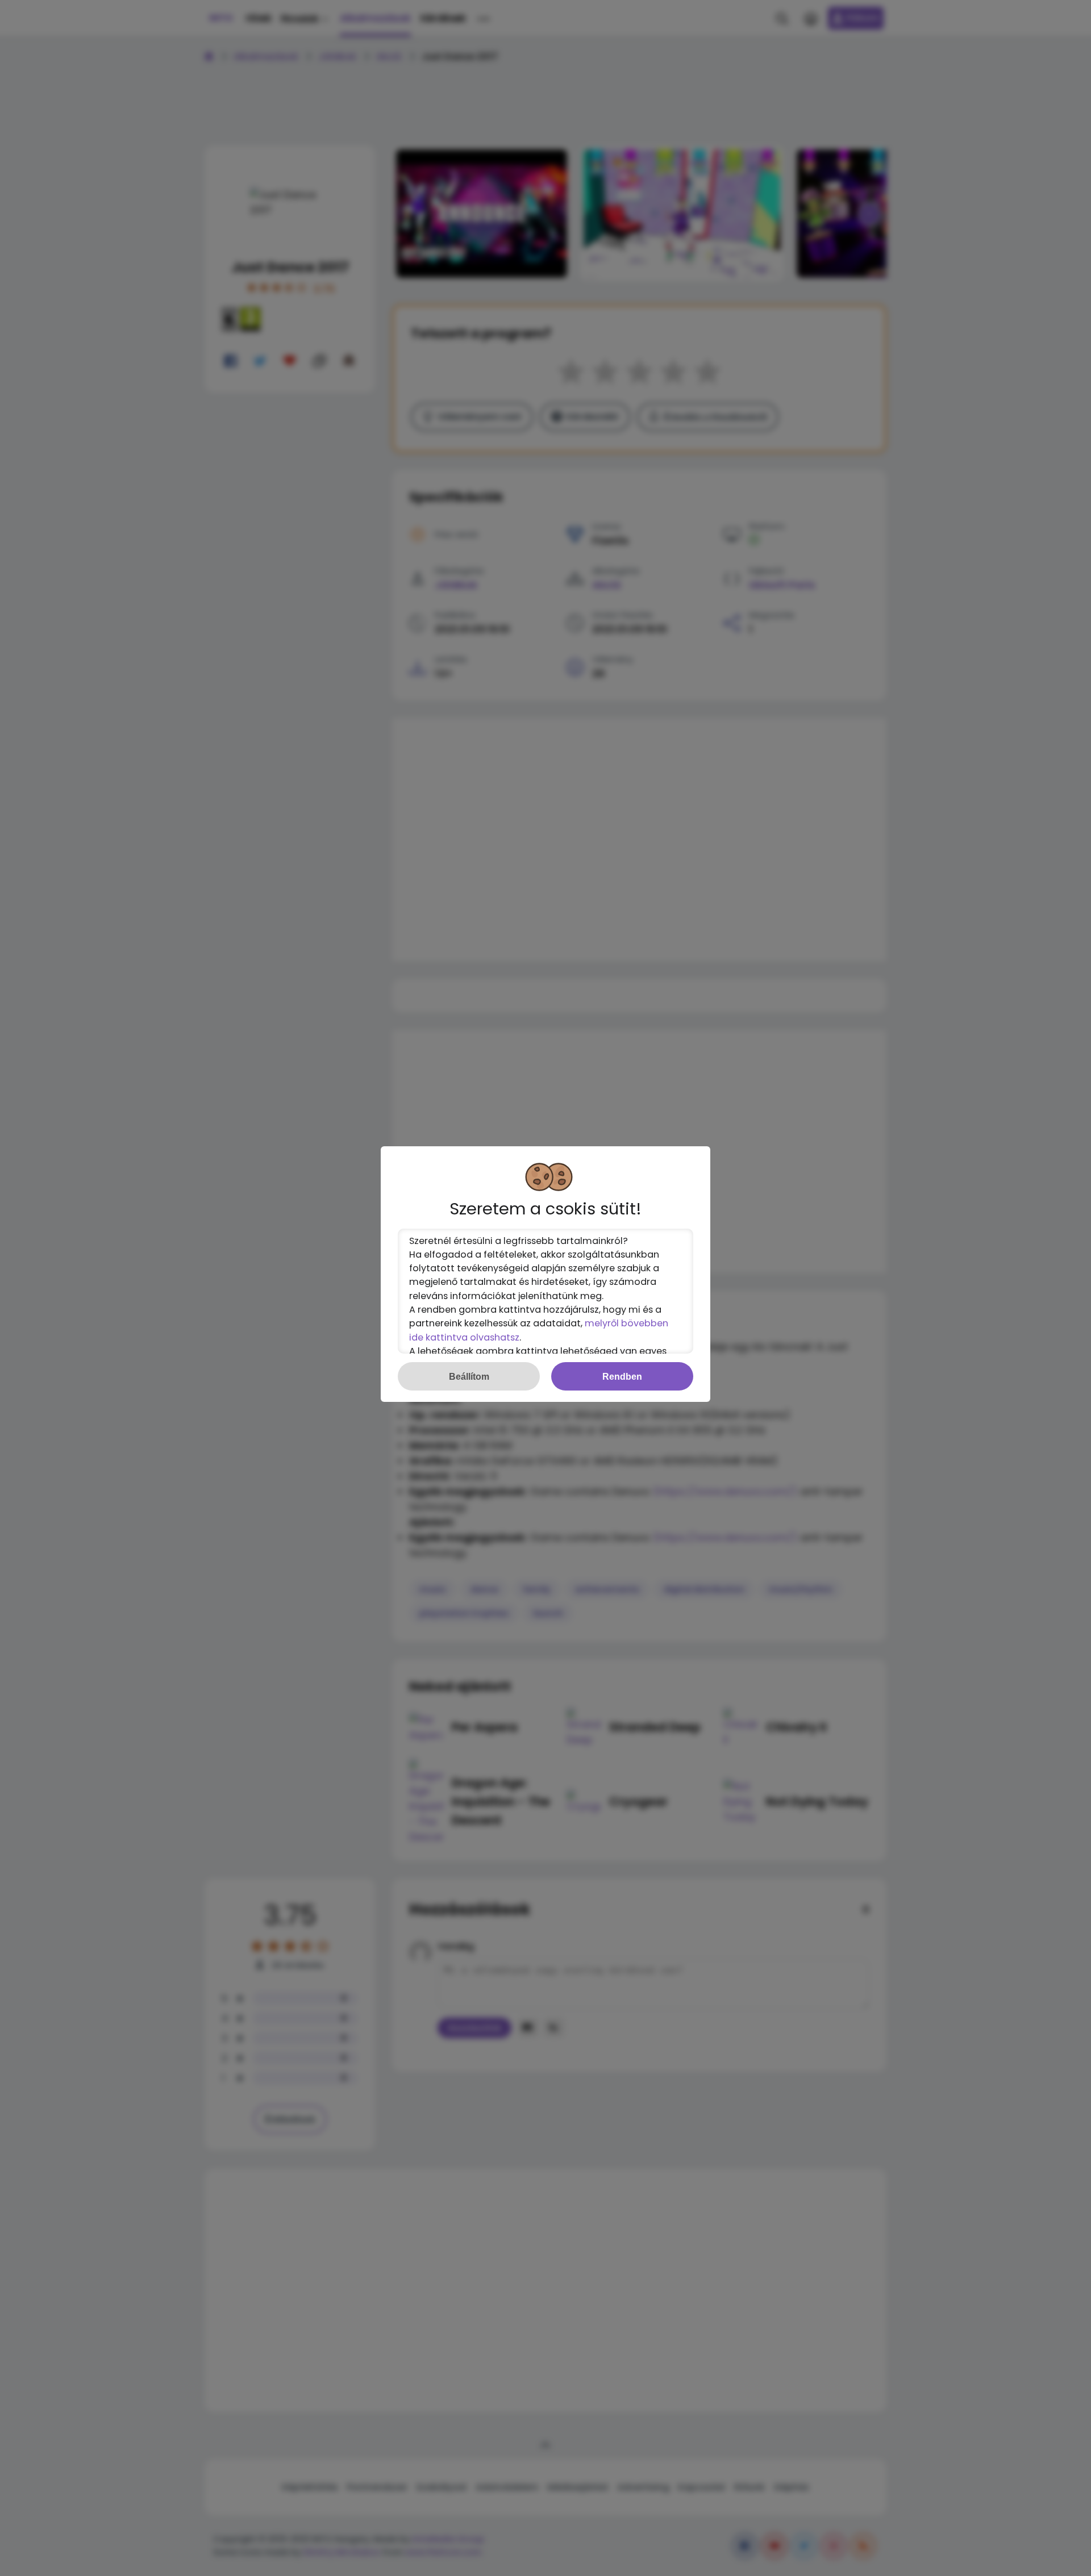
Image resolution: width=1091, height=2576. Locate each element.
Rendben (622, 1376)
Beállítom (469, 1376)
